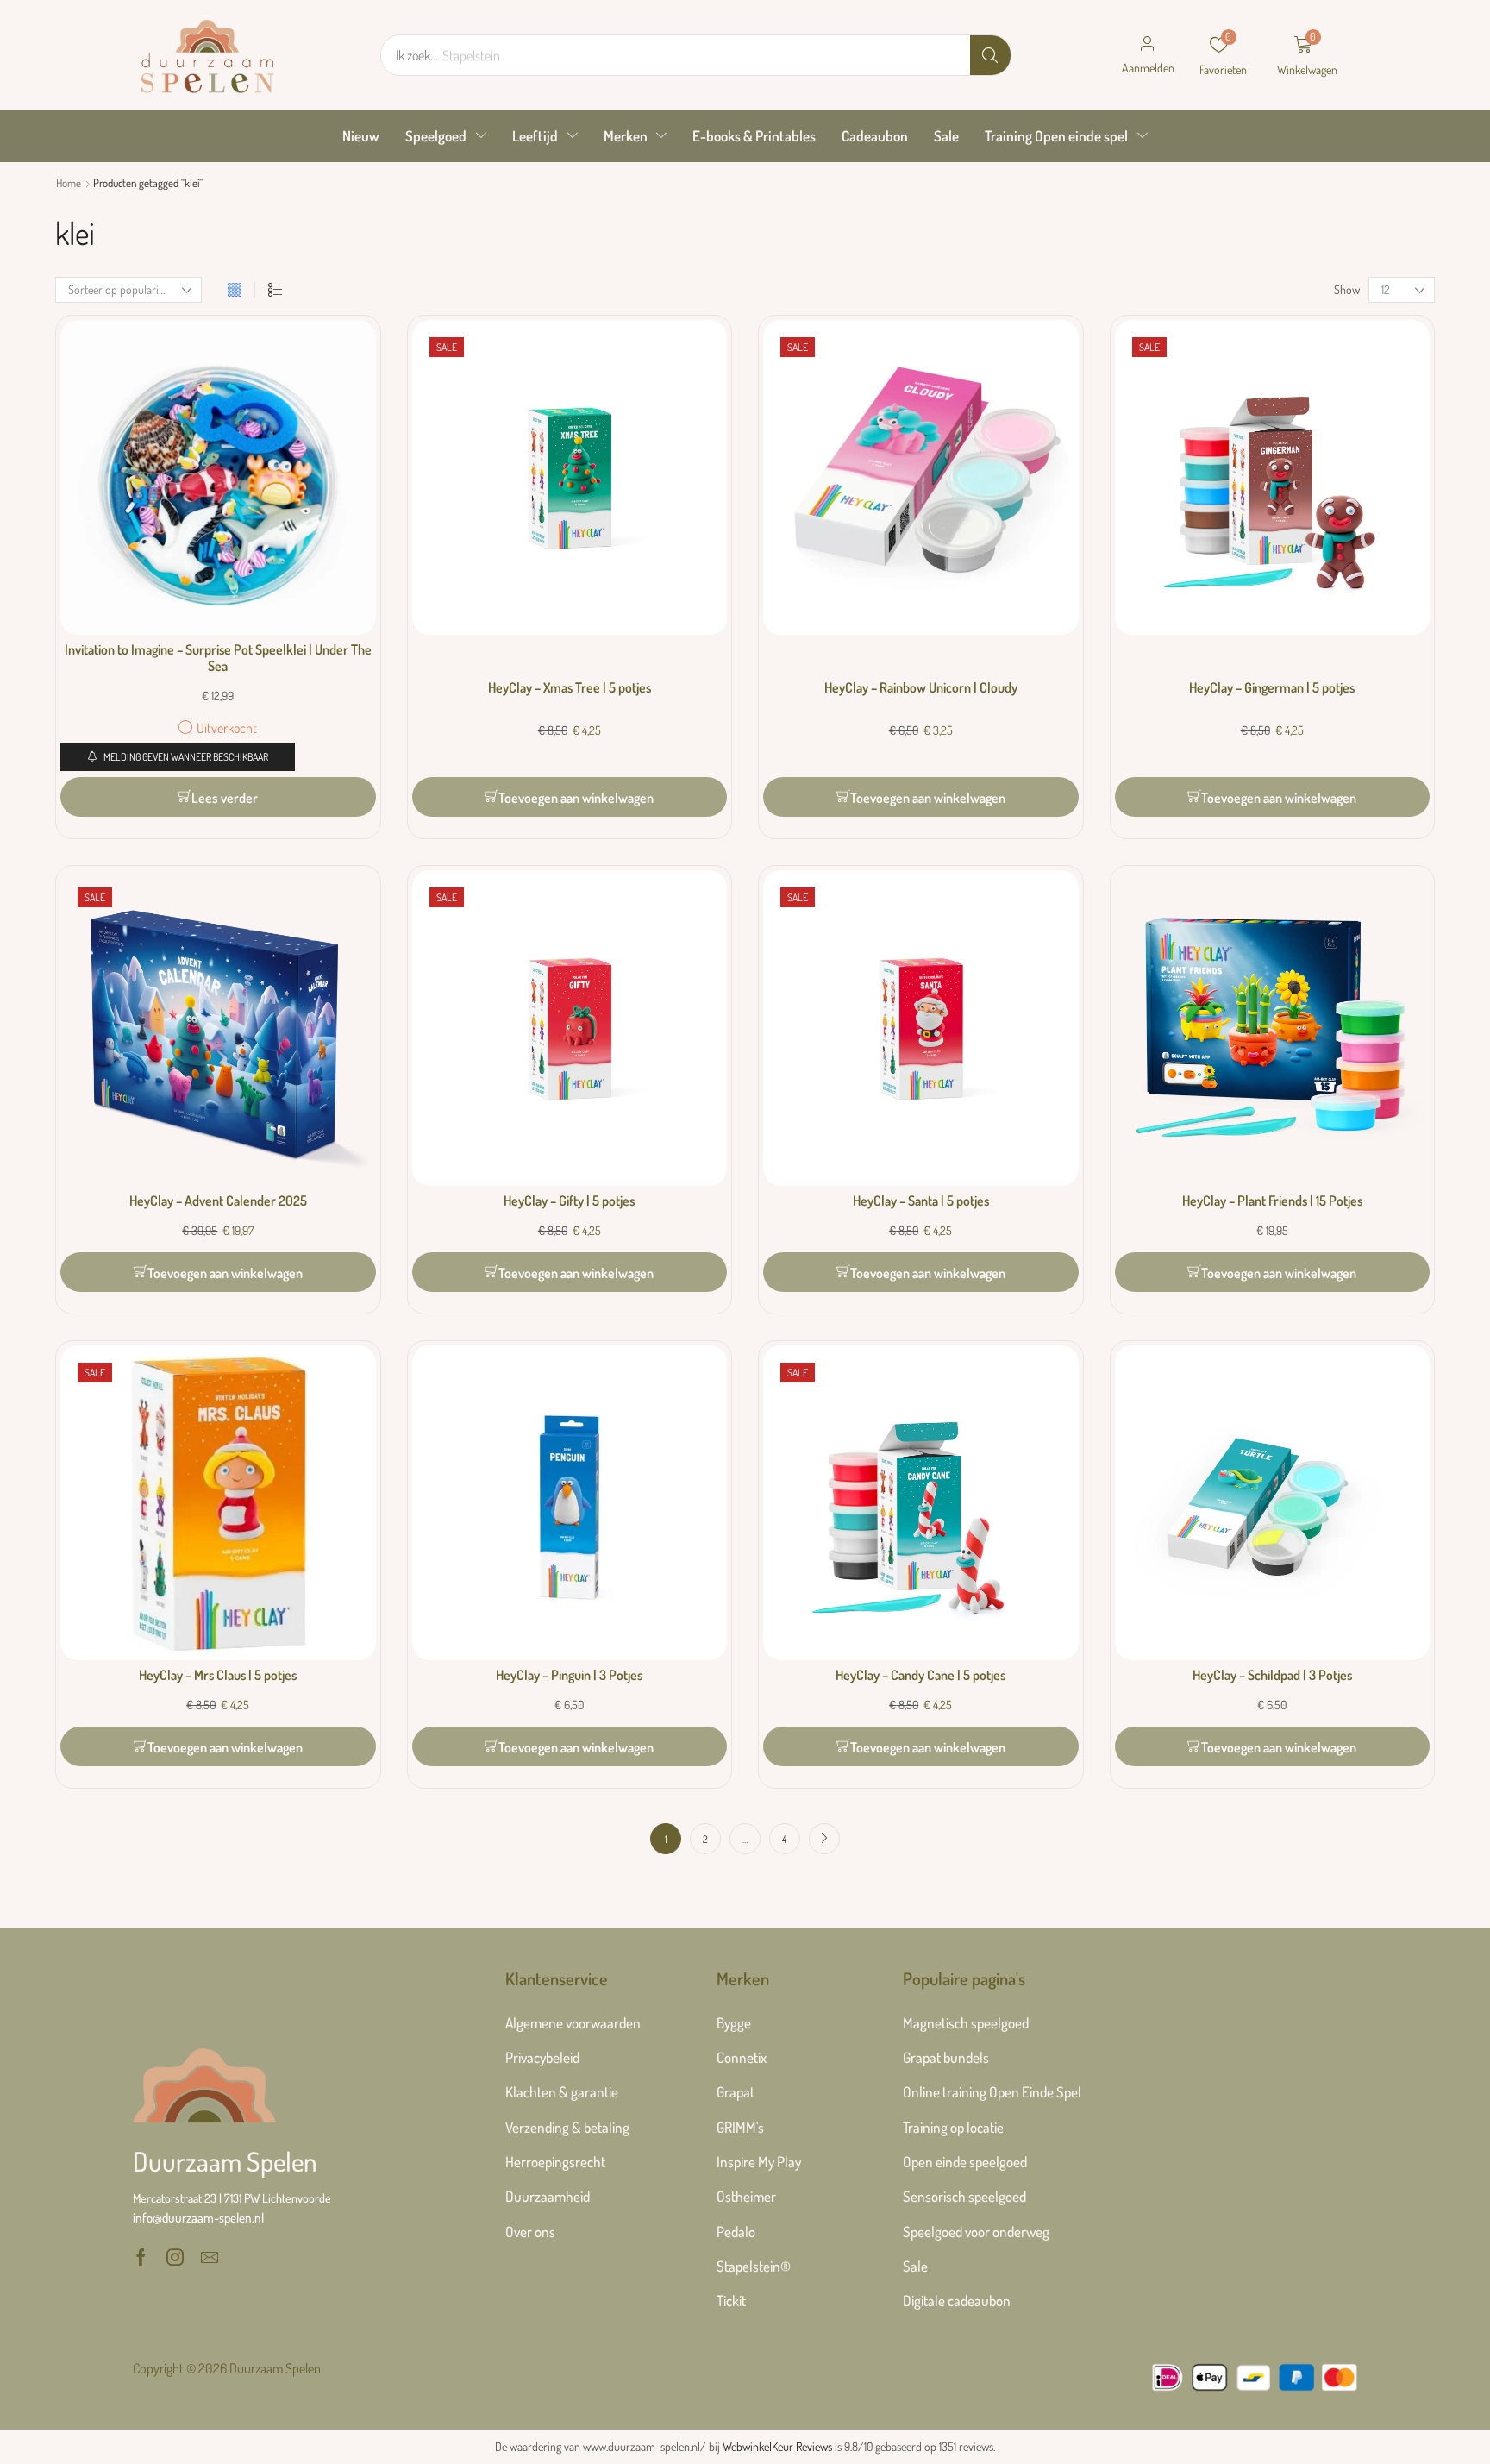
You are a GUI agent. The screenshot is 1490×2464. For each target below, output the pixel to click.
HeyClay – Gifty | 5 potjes (569, 1201)
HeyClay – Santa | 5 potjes (921, 1201)
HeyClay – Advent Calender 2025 (218, 1201)
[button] (1148, 55)
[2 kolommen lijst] (275, 290)
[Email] (210, 2257)
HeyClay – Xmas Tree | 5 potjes (570, 687)
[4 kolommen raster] (235, 290)
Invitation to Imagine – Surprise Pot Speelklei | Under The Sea (218, 658)
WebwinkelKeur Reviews (777, 2446)
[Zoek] (990, 55)
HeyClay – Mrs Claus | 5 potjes (218, 1675)
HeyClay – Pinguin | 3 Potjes (569, 1675)
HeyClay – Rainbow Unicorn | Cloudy (921, 687)
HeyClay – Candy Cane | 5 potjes (920, 1675)
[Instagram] (175, 2257)
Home (69, 183)
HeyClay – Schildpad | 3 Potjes (1272, 1675)
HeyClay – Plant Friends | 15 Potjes (1272, 1201)
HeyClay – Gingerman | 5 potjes (1272, 687)
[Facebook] (141, 2257)
